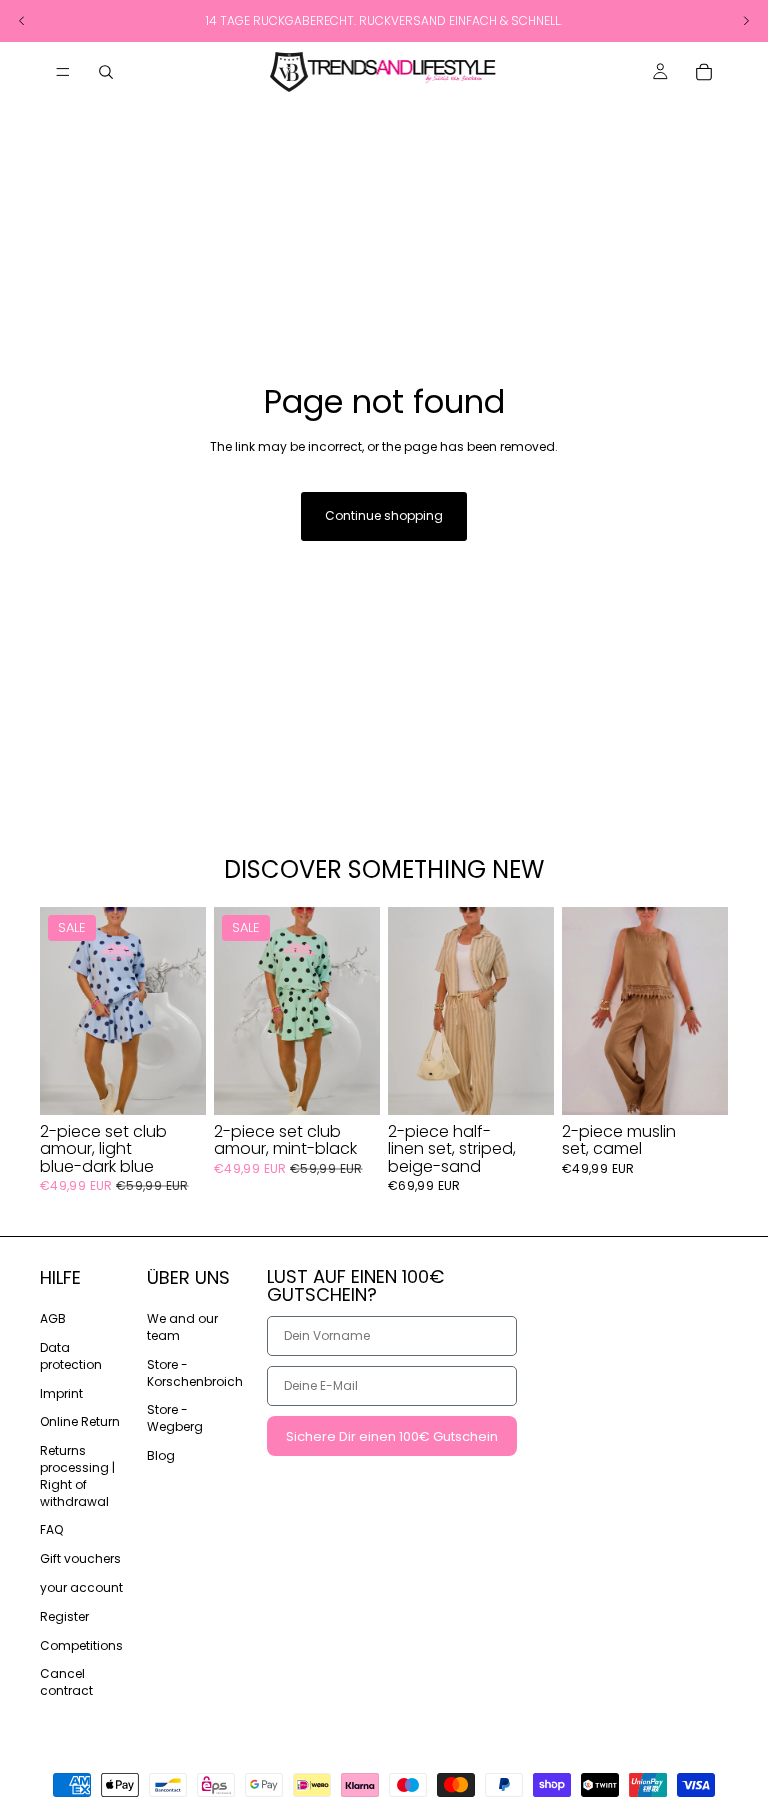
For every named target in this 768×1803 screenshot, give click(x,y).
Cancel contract (66, 1683)
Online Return (80, 1422)
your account (81, 1587)
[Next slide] (184, 1011)
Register (64, 1616)
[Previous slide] (62, 1011)
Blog (161, 1455)
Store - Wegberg (175, 1419)
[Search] (106, 72)
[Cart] (704, 72)
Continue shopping (384, 515)
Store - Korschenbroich (195, 1373)
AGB (53, 1318)
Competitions (81, 1645)
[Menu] (63, 72)
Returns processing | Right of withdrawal (77, 1475)
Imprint (61, 1393)
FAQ (51, 1530)
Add (192, 1082)
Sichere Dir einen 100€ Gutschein (392, 1436)
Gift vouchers (80, 1558)
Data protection (71, 1356)
